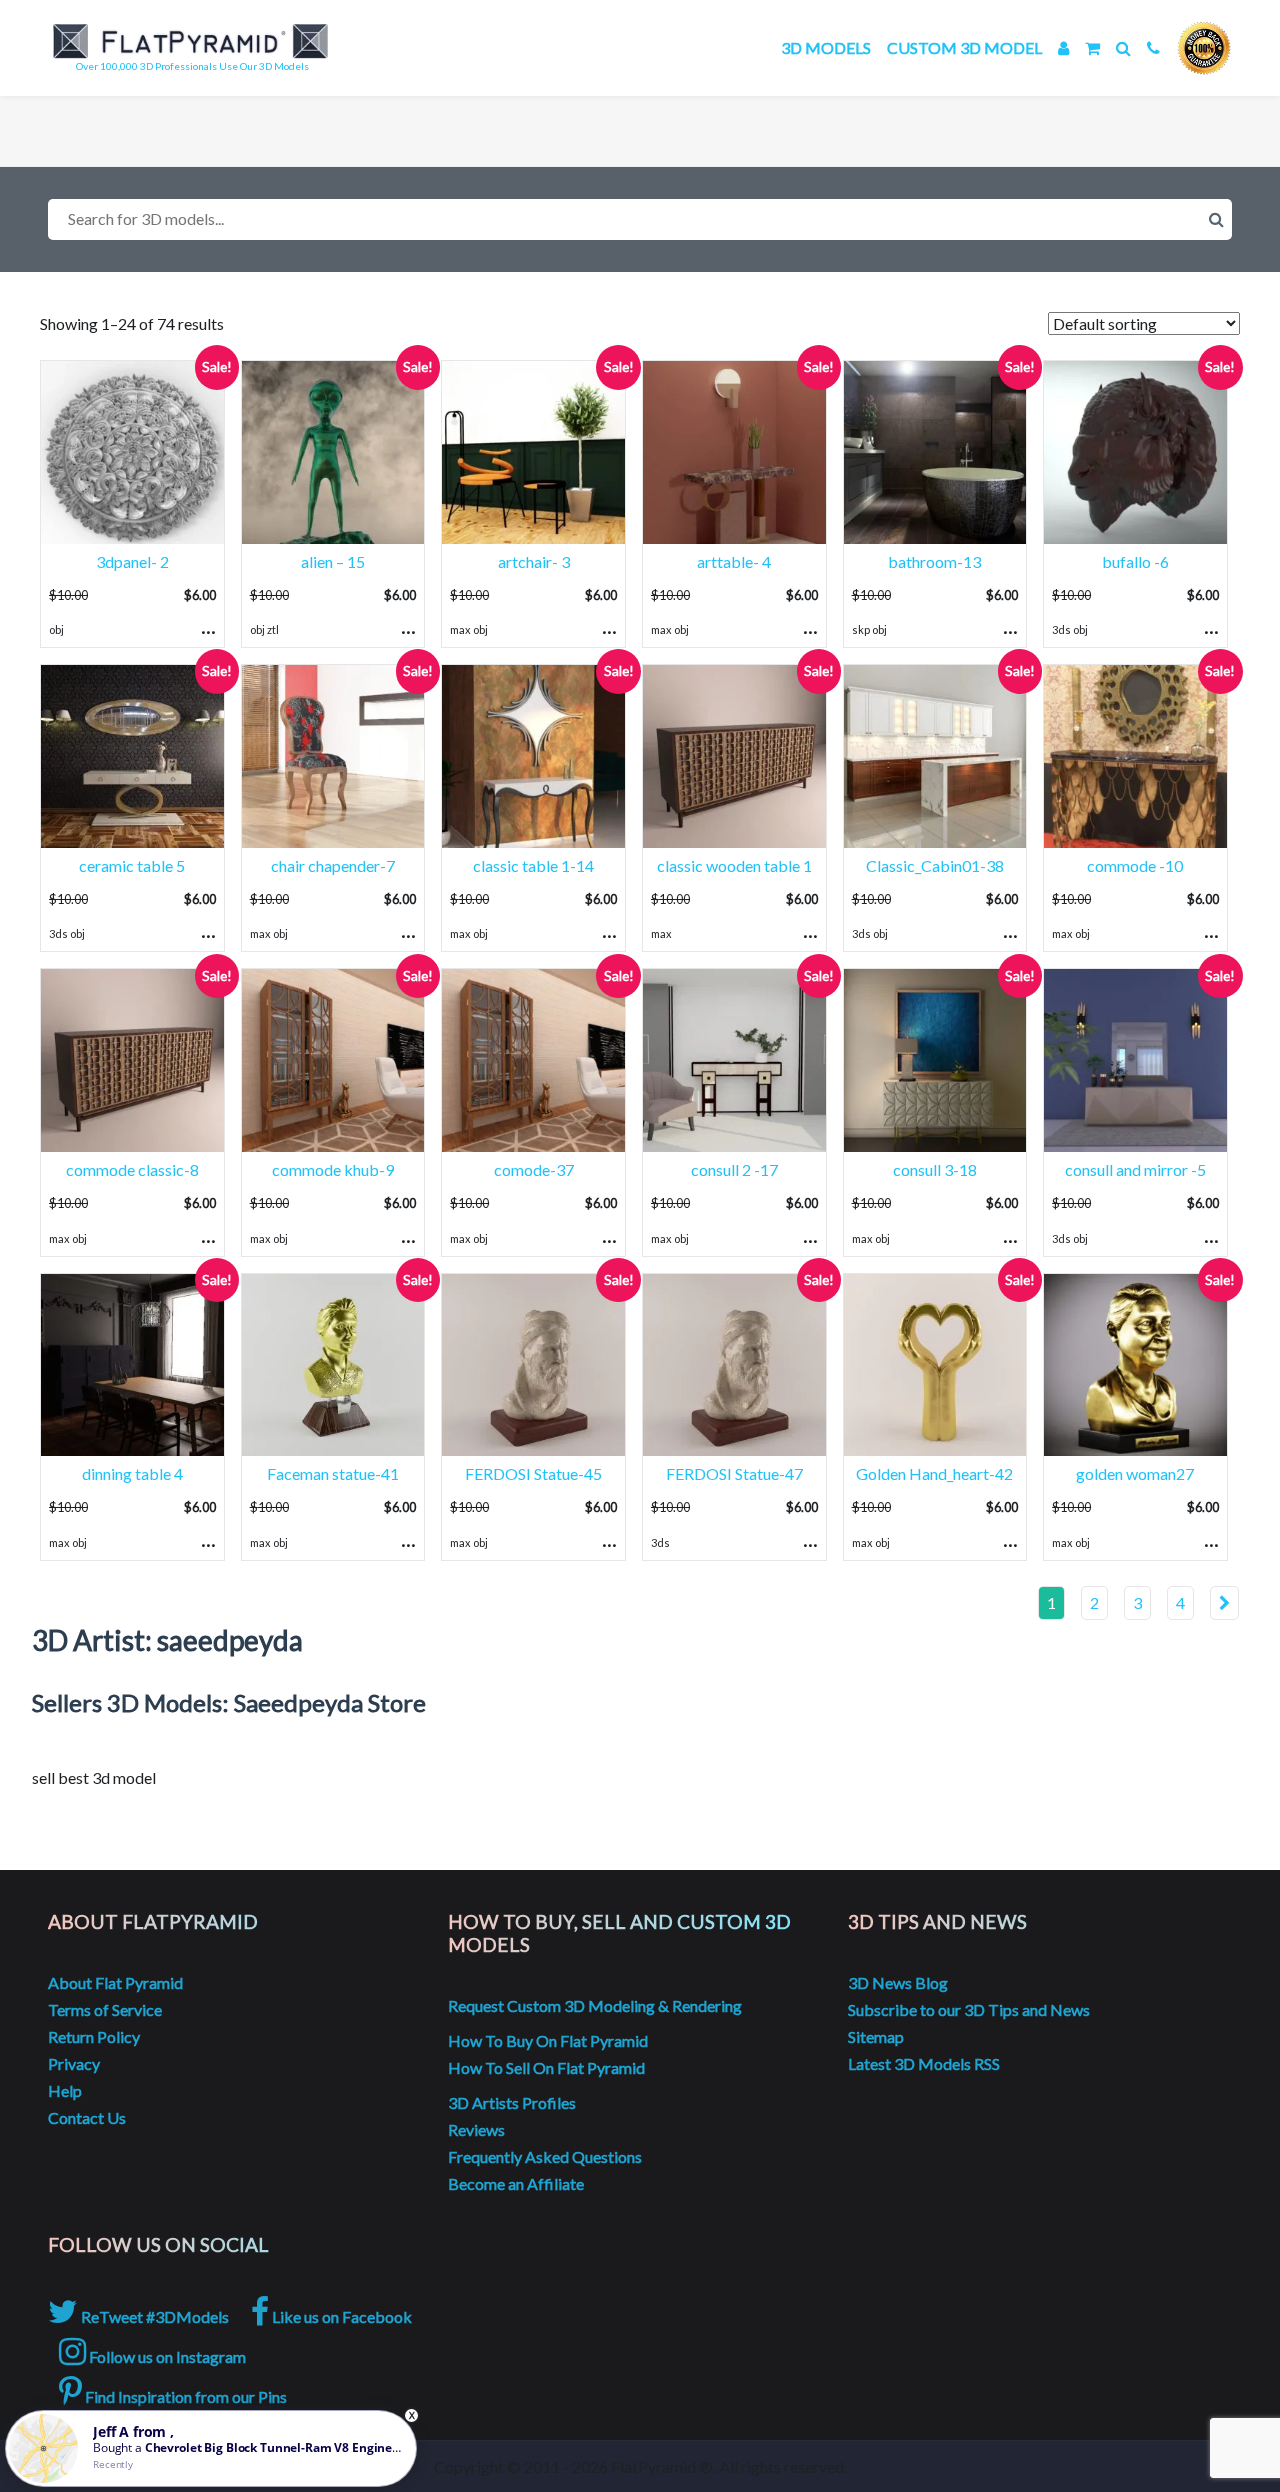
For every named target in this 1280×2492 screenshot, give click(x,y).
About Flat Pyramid (115, 1982)
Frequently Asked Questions (545, 2156)
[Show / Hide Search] (1123, 47)
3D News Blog (898, 1982)
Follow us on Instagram (166, 2356)
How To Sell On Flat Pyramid (546, 2067)
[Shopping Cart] (1092, 47)
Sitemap (876, 2036)
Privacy (74, 2063)
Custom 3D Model (964, 47)
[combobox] (640, 219)
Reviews (476, 2129)
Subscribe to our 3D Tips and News (969, 2009)
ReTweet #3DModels (153, 2316)
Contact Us (87, 2117)
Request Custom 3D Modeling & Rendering (595, 2005)
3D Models (826, 47)
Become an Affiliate (516, 2183)
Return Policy (94, 2036)
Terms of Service (105, 2009)
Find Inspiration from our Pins (184, 2396)
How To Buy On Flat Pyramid (548, 2040)
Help (65, 2090)
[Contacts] (1153, 47)
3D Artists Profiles (512, 2102)
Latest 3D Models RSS (924, 2063)
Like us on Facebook (340, 2316)
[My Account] (1063, 47)
